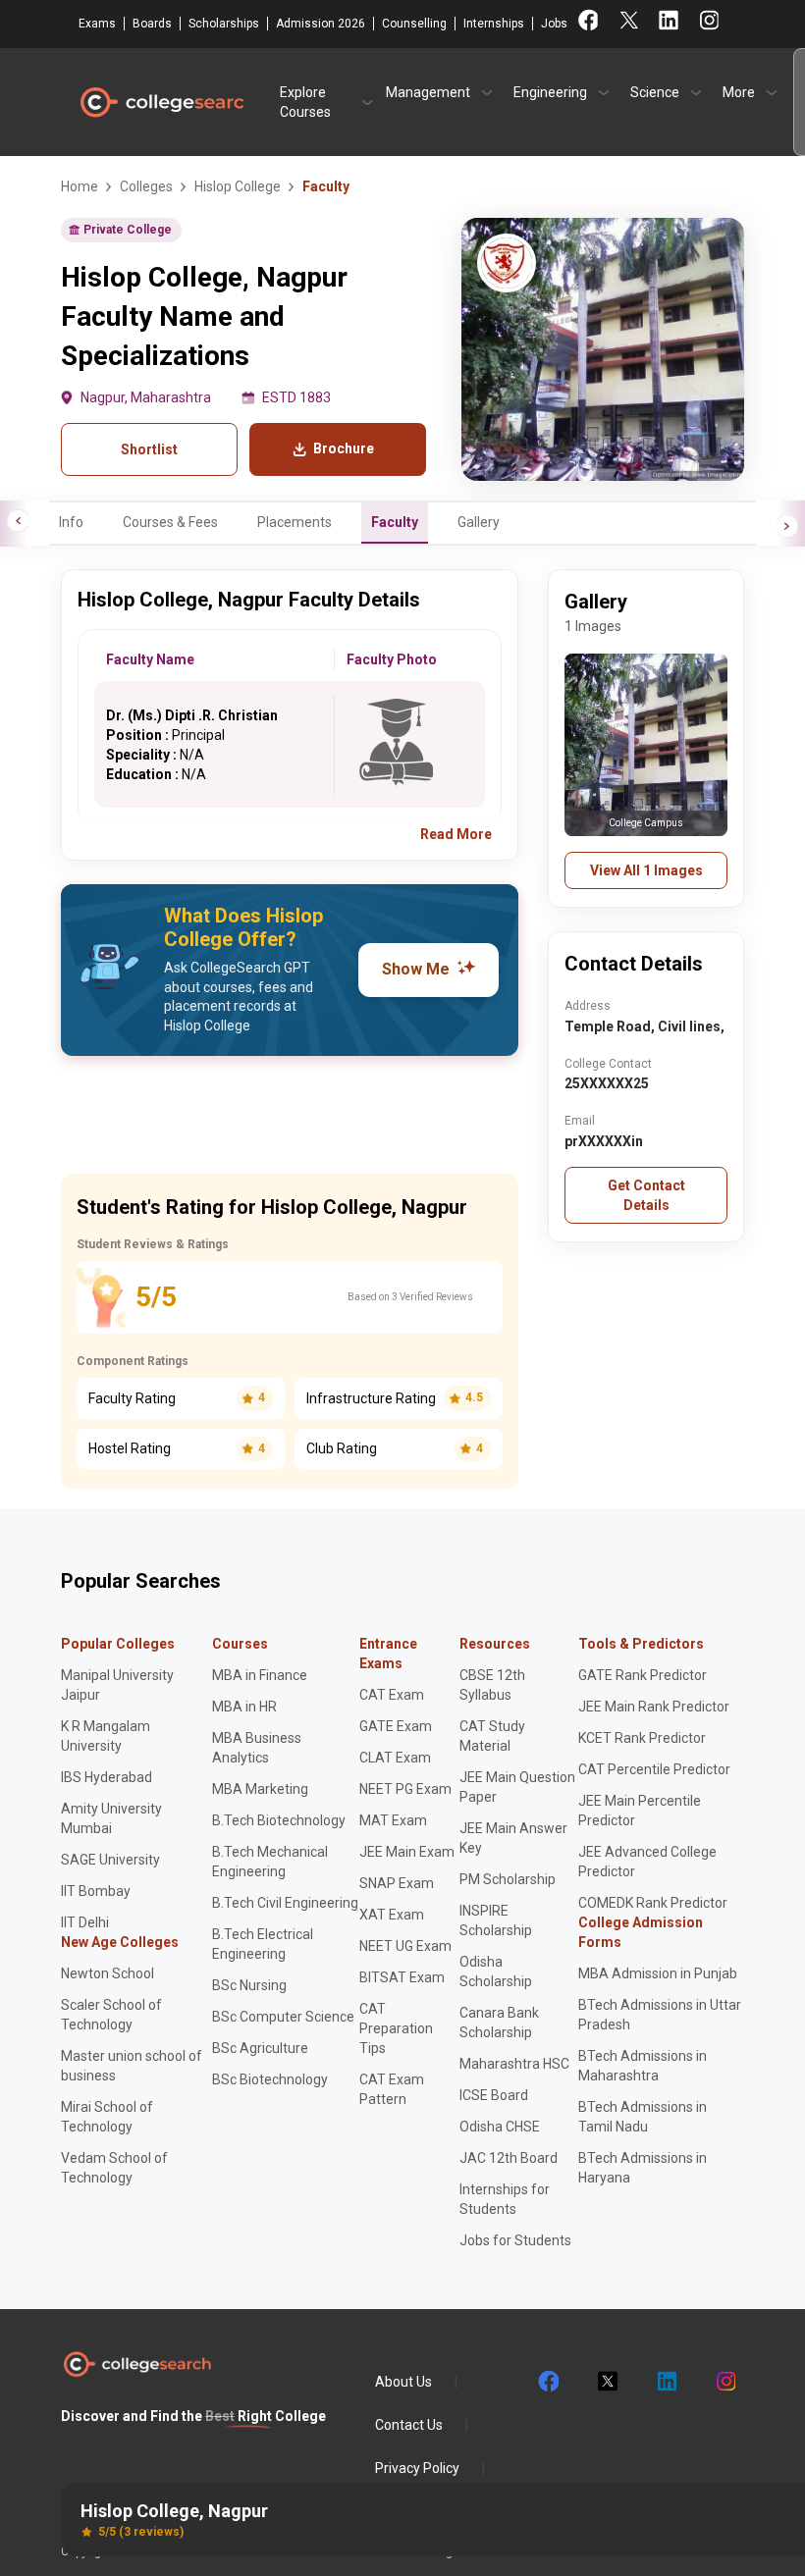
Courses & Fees (170, 522)
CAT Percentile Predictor (654, 1769)
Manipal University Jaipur (117, 1685)
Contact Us (409, 2425)
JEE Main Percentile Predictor (640, 1811)
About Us (403, 2382)
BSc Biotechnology (270, 2079)
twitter (607, 2382)
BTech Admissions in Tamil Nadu (643, 2117)
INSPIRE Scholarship (496, 1920)
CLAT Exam (395, 1758)
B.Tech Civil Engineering (285, 1903)
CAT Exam (392, 1695)
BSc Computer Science (283, 2017)
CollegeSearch (161, 102)
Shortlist (149, 449)
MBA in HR (244, 1707)
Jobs (554, 24)
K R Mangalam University (106, 1736)
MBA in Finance (260, 1675)
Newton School (107, 1973)
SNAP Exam (397, 1883)
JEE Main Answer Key (513, 1838)
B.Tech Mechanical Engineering (270, 1862)
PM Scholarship (508, 1879)
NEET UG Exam (405, 1946)
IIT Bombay (96, 1891)
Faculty (395, 522)
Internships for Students (505, 2199)
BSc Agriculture (260, 2048)
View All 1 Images (646, 870)
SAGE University (110, 1860)
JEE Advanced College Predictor (647, 1862)
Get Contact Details (646, 1195)
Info (71, 522)
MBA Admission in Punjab (658, 1973)
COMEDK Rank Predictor (653, 1903)
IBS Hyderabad (107, 1777)
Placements (295, 522)
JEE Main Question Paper (517, 1787)
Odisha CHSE (500, 2127)
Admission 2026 (321, 24)
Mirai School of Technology (107, 2117)
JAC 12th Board (509, 2158)
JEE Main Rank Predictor (654, 1707)
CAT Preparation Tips (396, 2028)
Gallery (479, 522)
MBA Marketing (260, 1789)
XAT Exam (392, 1915)
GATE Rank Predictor (643, 1675)
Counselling (414, 24)
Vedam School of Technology (114, 2168)
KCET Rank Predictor (642, 1738)
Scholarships (224, 24)
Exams (97, 24)
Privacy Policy (417, 2468)
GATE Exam (396, 1726)
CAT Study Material (492, 1736)
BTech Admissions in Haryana (643, 2168)
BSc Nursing (249, 1985)
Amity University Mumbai (111, 1818)
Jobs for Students (515, 2240)
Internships (494, 24)
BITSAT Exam (402, 1977)
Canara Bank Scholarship (499, 2023)
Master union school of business (132, 2066)
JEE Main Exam (407, 1852)
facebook (548, 2382)
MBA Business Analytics (257, 1748)
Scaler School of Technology (111, 2015)
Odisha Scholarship (496, 1971)
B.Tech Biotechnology (279, 1820)
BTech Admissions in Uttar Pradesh (660, 2015)
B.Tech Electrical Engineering (263, 1944)
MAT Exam (393, 1820)
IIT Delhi (85, 1922)
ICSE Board (494, 2095)
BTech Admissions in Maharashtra (643, 2066)
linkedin (666, 2382)
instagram (724, 2382)
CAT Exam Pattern (392, 2089)
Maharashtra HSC (514, 2064)
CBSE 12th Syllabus (492, 1685)
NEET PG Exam (405, 1789)
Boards (152, 24)
